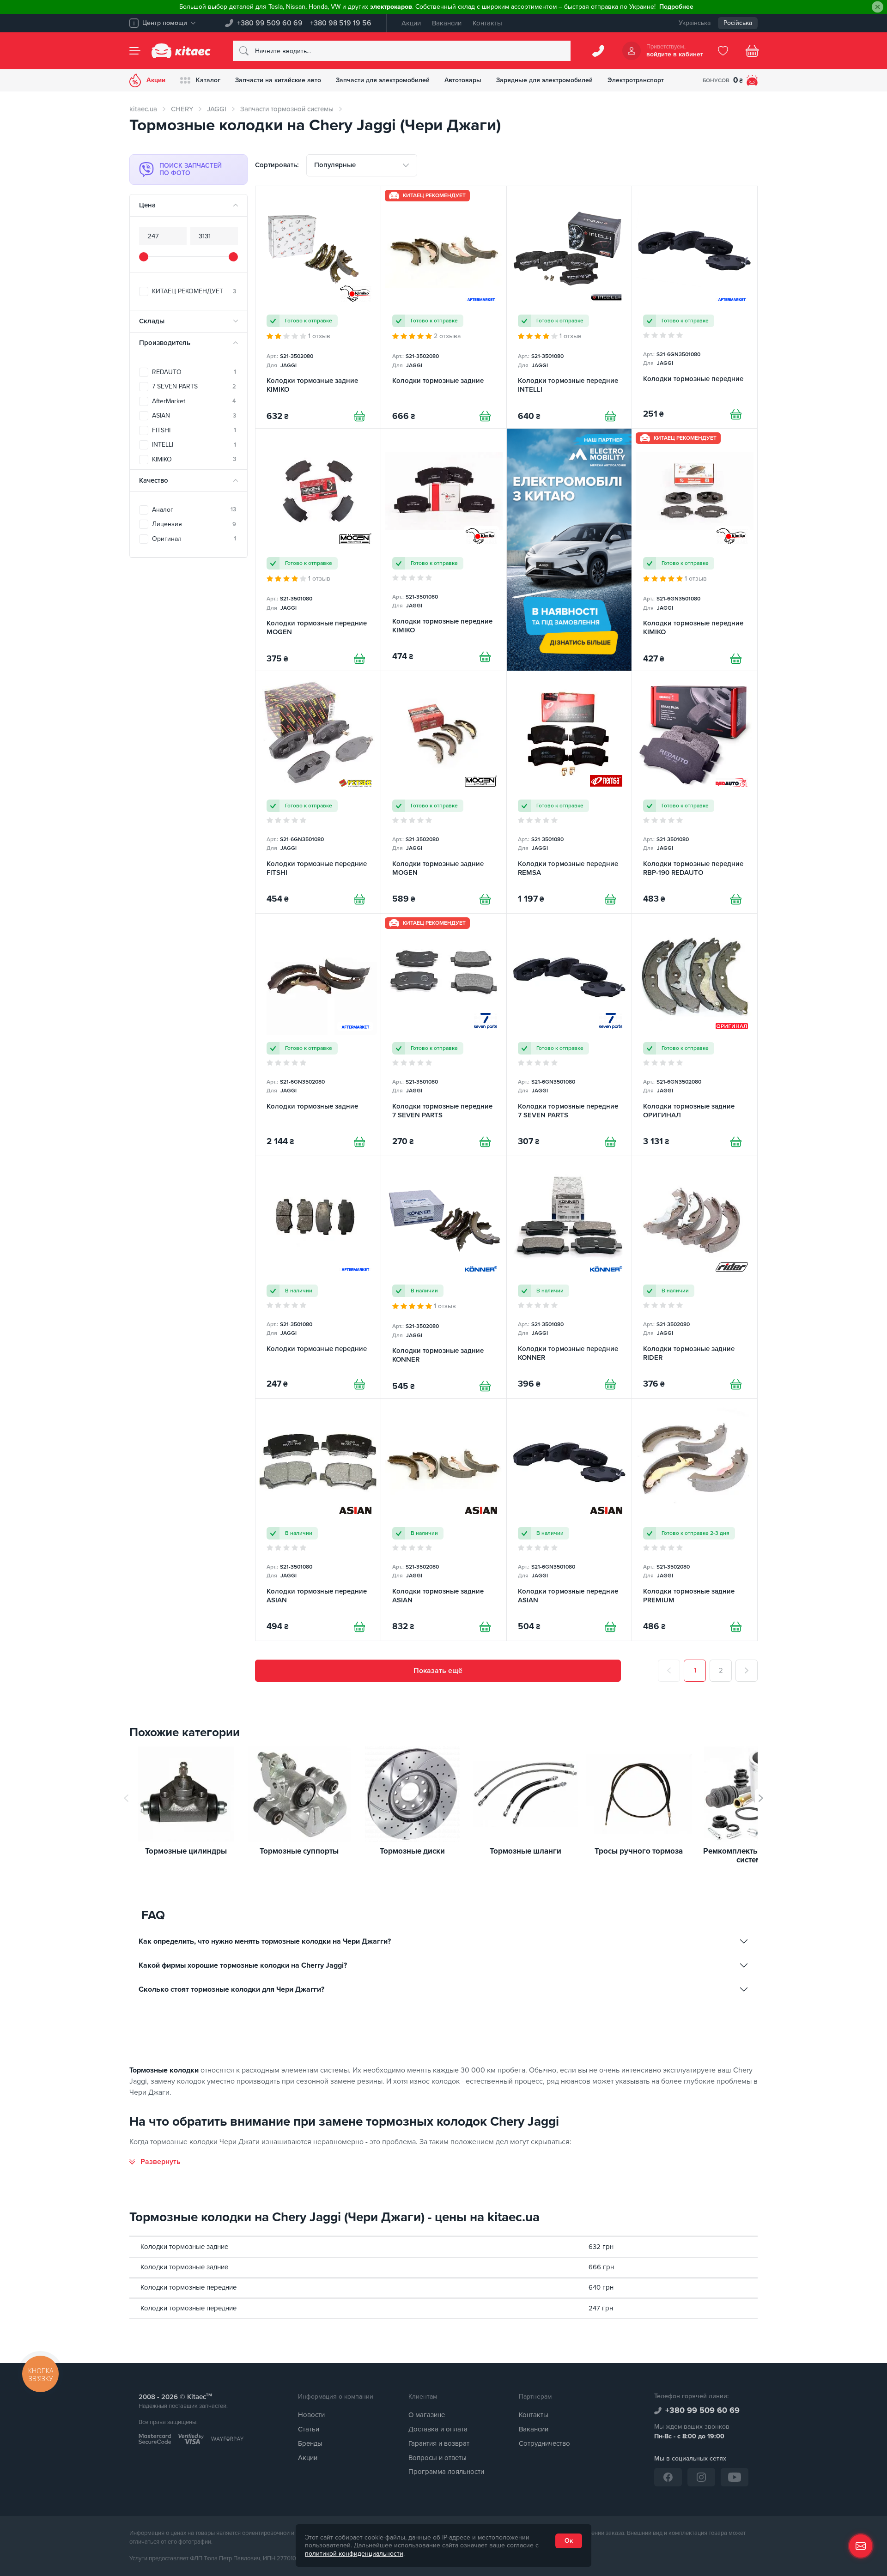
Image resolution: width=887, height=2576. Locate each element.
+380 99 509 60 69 (270, 23)
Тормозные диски (412, 1852)
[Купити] (359, 416)
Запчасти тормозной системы (287, 109)
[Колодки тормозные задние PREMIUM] (695, 1520)
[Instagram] (701, 2477)
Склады (152, 321)
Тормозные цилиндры (186, 1852)
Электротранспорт (636, 80)
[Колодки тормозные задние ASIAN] (444, 1520)
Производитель (165, 343)
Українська (695, 23)
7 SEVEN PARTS (194, 386)
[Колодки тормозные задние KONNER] (444, 1277)
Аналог (194, 510)
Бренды (310, 2443)
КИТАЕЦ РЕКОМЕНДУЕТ (194, 291)
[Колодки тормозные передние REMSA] (569, 792)
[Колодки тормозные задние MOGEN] (444, 792)
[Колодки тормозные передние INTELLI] (569, 307)
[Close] (878, 7)
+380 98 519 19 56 (341, 23)
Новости (311, 2415)
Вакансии (447, 23)
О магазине (427, 2415)
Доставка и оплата (438, 2429)
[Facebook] (668, 2477)
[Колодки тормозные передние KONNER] (569, 1277)
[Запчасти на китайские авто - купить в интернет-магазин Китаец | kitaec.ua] (181, 51)
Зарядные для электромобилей (544, 80)
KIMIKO (194, 459)
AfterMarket (194, 401)
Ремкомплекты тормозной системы (752, 1856)
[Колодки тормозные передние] (695, 307)
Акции (411, 23)
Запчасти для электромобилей (383, 80)
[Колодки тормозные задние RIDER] (695, 1277)
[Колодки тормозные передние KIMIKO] (444, 550)
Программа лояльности (446, 2472)
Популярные (335, 165)
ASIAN (194, 415)
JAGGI (217, 109)
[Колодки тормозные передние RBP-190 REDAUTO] (695, 792)
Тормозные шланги (526, 1852)
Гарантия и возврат (439, 2443)
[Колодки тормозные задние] (444, 307)
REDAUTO (194, 372)
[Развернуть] (155, 2162)
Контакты (487, 23)
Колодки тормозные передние (188, 2287)
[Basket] (752, 51)
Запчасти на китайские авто (278, 80)
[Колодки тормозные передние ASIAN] (318, 1520)
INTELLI (194, 445)
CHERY (182, 109)
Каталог (208, 80)
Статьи (309, 2429)
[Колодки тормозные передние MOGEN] (318, 550)
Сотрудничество (544, 2443)
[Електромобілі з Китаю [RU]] (569, 550)
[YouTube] (735, 2477)
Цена (147, 205)
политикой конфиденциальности (354, 2554)
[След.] (747, 1671)
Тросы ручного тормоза (639, 1852)
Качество (154, 480)
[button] (761, 1798)
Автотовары (463, 80)
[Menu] (135, 51)
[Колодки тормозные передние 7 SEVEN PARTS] (444, 1035)
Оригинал (194, 539)
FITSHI (194, 430)
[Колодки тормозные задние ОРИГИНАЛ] (695, 1035)
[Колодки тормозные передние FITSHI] (318, 792)
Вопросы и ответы (437, 2458)
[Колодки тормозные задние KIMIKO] (318, 307)
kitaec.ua (143, 109)
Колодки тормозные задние (184, 2247)
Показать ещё (438, 1671)
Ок (569, 2541)
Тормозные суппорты (299, 1852)
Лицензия (194, 524)
